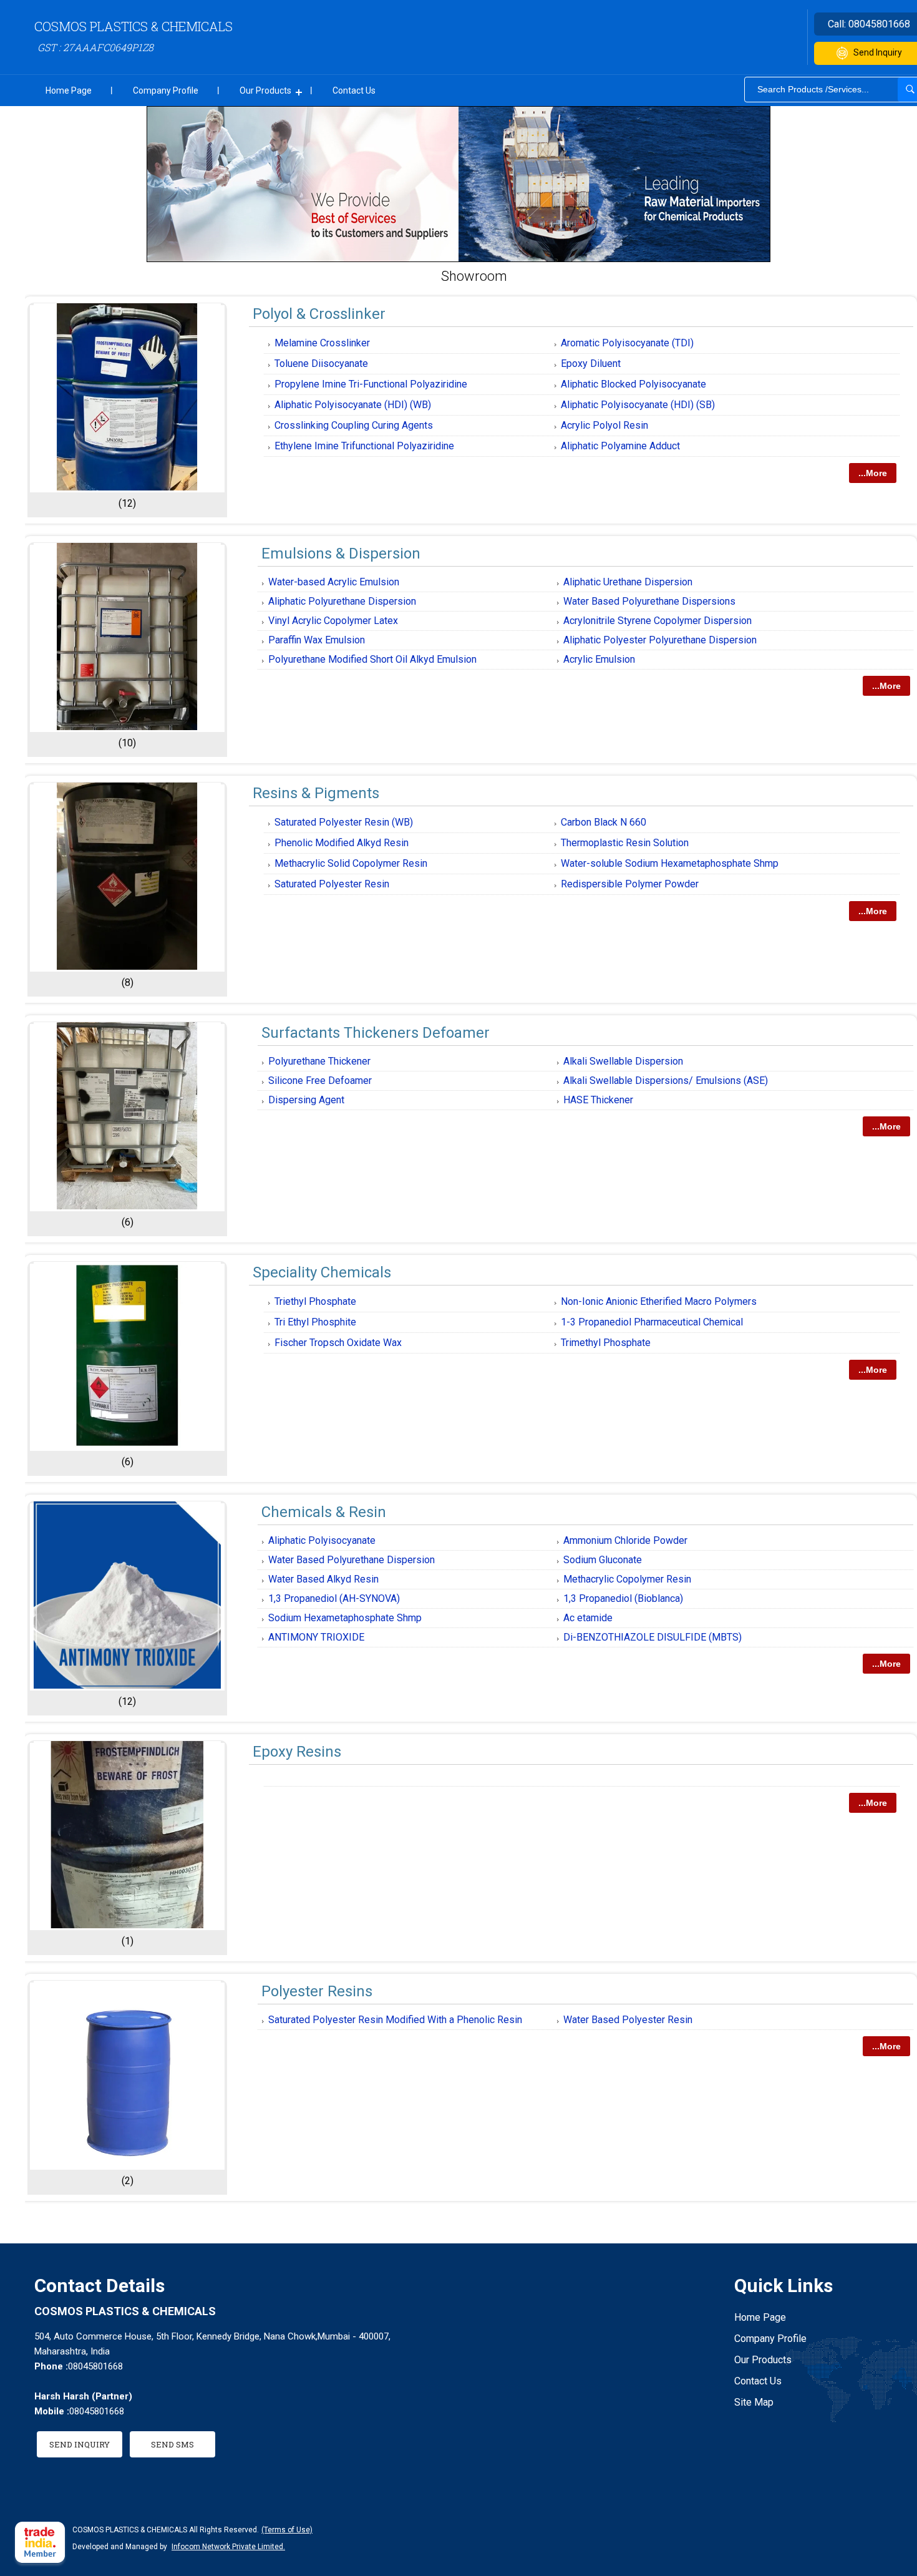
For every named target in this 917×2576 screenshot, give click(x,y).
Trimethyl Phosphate (606, 1343)
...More (873, 473)
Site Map (754, 2402)
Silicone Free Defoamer (320, 1081)
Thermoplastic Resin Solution (625, 843)
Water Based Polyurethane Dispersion (352, 1560)
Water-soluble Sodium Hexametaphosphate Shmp (670, 863)
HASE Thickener (598, 1100)
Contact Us (354, 90)
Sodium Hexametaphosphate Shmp (345, 1618)
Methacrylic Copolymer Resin (627, 1579)
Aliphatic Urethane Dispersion (628, 582)
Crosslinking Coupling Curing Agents (354, 425)
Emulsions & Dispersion (341, 554)
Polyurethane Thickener (319, 1061)
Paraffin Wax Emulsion (317, 640)
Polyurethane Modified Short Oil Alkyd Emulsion (372, 659)
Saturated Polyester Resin (332, 884)
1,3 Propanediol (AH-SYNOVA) (334, 1598)
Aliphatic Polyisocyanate (322, 1540)
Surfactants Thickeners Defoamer (376, 1033)
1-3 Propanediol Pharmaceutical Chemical (652, 1322)
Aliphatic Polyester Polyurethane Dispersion (660, 640)
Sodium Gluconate (603, 1560)
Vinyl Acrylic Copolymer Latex (333, 621)
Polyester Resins (317, 1991)
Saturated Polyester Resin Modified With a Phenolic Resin (395, 2020)
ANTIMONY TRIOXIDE (316, 1637)
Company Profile (166, 90)
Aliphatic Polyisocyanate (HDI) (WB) (353, 405)
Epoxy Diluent (591, 363)
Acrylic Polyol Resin (604, 425)
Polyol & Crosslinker (319, 314)
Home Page (69, 90)
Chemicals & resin (324, 1512)
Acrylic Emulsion (599, 659)
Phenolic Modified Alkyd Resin (342, 843)
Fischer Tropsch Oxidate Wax (338, 1343)
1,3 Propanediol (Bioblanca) (623, 1598)
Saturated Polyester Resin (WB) (344, 822)
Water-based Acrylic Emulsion (334, 582)
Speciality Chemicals (322, 1272)
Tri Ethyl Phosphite (315, 1322)
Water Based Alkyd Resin (323, 1579)
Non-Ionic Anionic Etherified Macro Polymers (659, 1301)
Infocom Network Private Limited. (228, 2547)
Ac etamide (588, 1618)
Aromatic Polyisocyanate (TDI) (627, 343)
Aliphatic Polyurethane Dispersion (342, 601)
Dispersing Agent (306, 1100)
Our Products (265, 90)
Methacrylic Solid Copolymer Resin (351, 863)
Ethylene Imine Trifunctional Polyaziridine (364, 446)
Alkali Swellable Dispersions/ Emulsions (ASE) (666, 1081)
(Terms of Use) (287, 2530)
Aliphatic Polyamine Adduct (620, 446)
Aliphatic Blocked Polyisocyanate (633, 384)
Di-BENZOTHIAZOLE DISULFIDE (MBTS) (653, 1637)
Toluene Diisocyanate (321, 363)
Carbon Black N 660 (604, 822)
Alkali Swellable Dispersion (623, 1061)
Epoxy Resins (297, 1752)
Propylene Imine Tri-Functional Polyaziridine (371, 384)
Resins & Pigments (316, 793)
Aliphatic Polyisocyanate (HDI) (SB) (638, 405)
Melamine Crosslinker (322, 343)
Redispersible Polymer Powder (630, 884)
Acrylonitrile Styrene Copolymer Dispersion (657, 621)
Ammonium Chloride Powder (625, 1540)
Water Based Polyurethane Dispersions (649, 601)
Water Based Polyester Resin (628, 2020)
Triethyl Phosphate (315, 1301)
